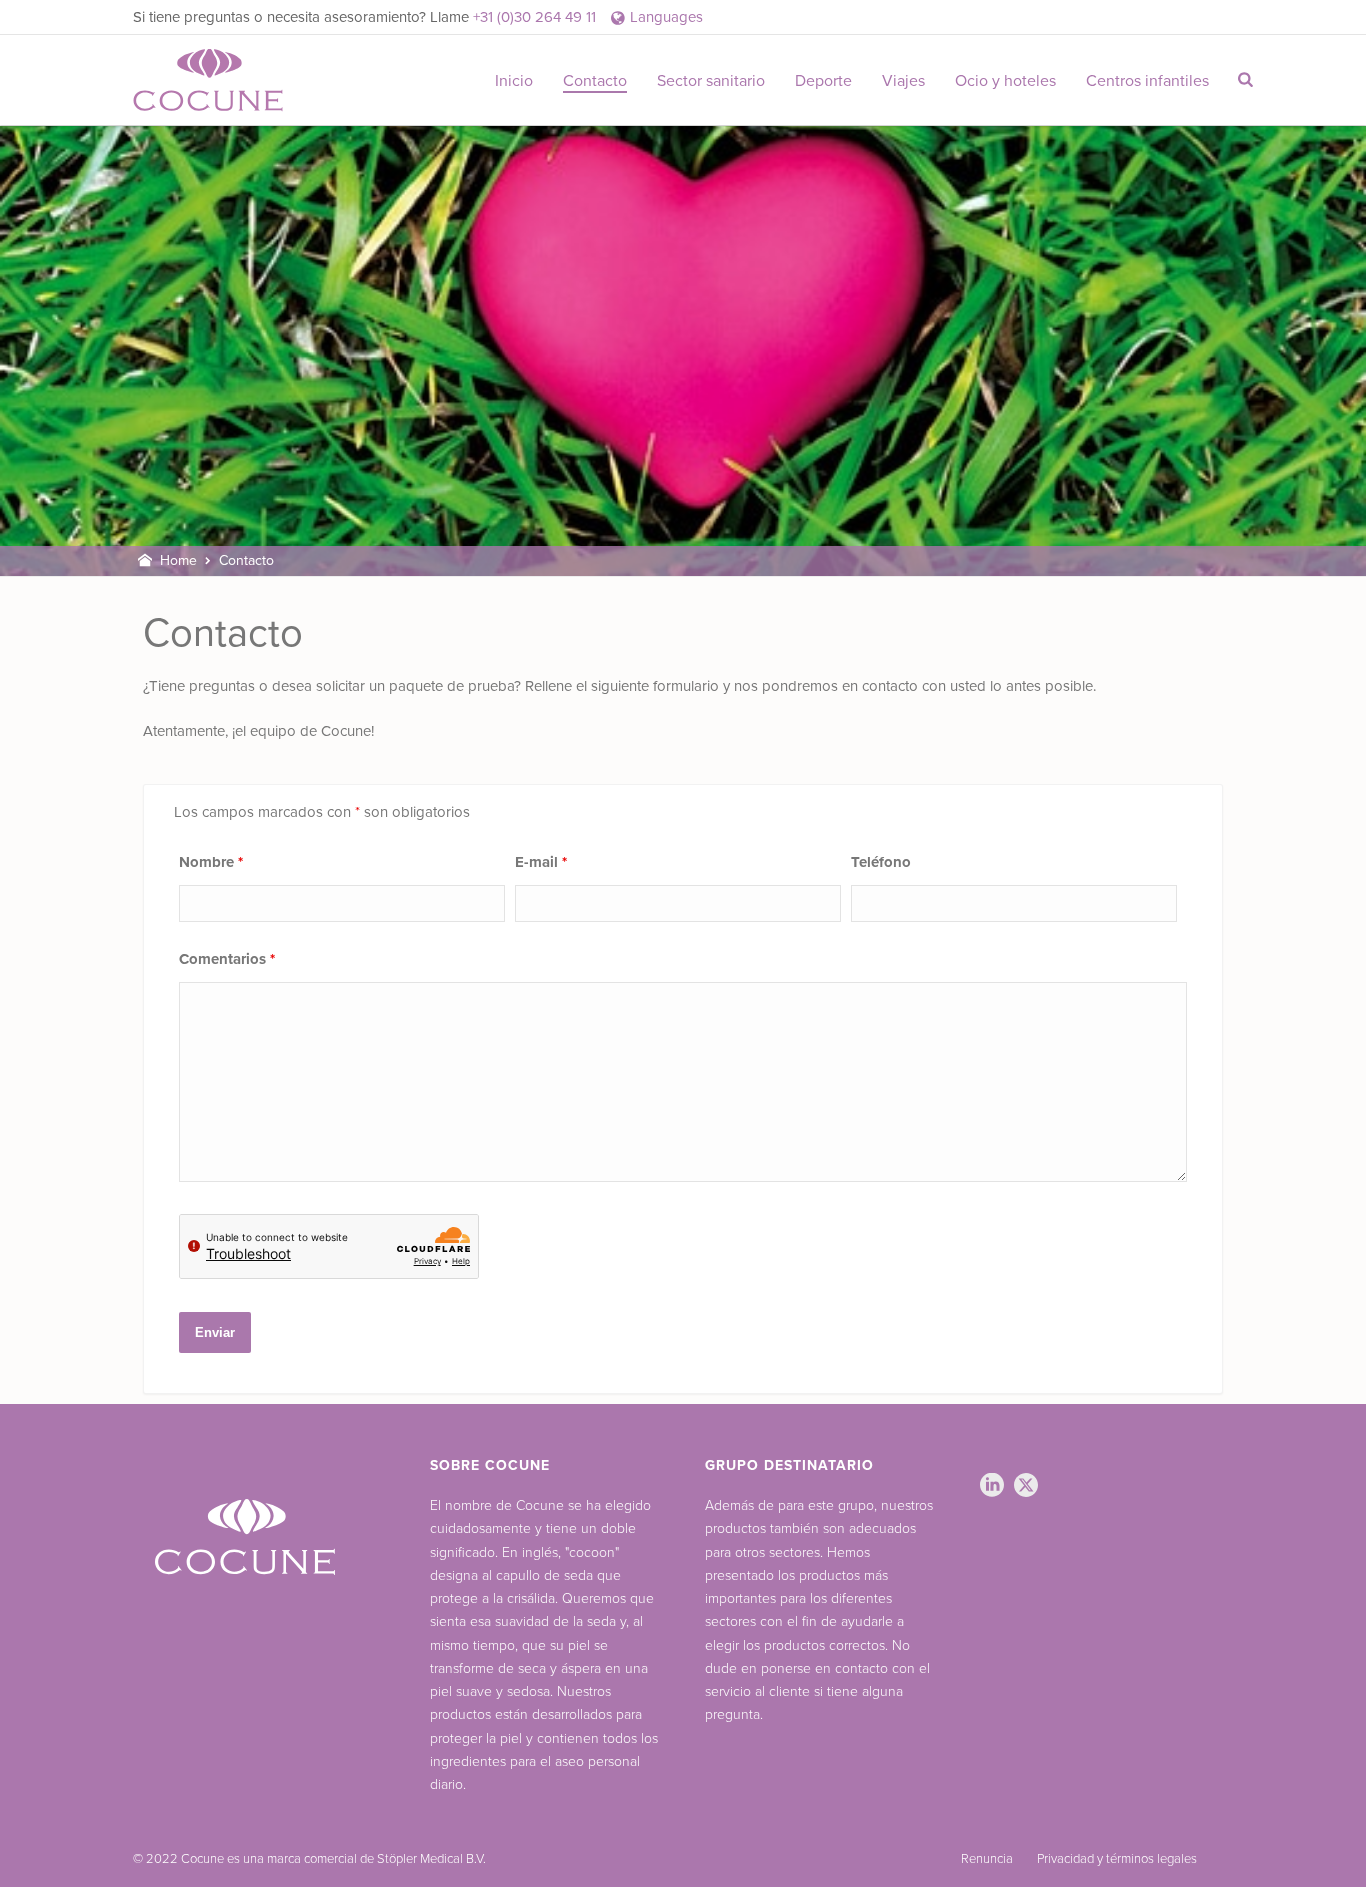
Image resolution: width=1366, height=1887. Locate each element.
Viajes (903, 81)
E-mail (541, 862)
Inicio (514, 81)
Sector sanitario (711, 81)
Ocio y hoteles (1005, 81)
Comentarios (227, 959)
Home (178, 560)
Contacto (595, 81)
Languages (666, 17)
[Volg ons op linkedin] (992, 1486)
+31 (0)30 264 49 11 (534, 17)
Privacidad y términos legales (1117, 1859)
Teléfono (881, 862)
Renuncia (987, 1859)
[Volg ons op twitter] (1026, 1486)
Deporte (823, 81)
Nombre (211, 862)
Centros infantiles (1147, 81)
